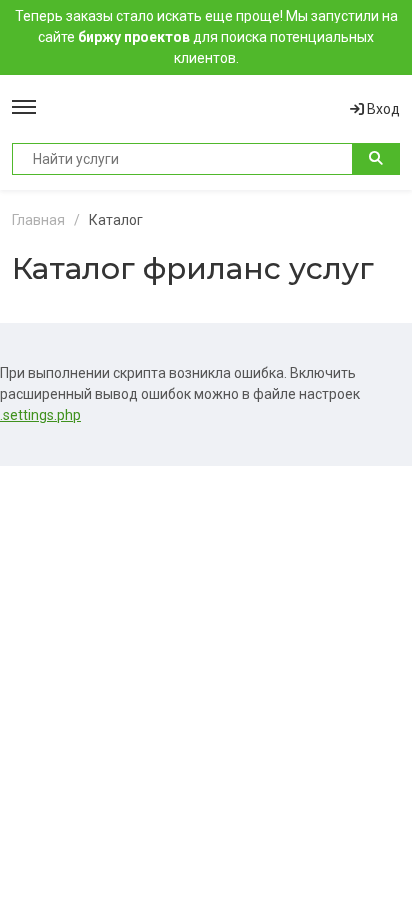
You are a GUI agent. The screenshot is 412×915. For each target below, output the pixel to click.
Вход (382, 109)
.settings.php (40, 415)
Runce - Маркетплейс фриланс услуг (193, 109)
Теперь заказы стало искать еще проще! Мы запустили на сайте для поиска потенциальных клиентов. (206, 37)
